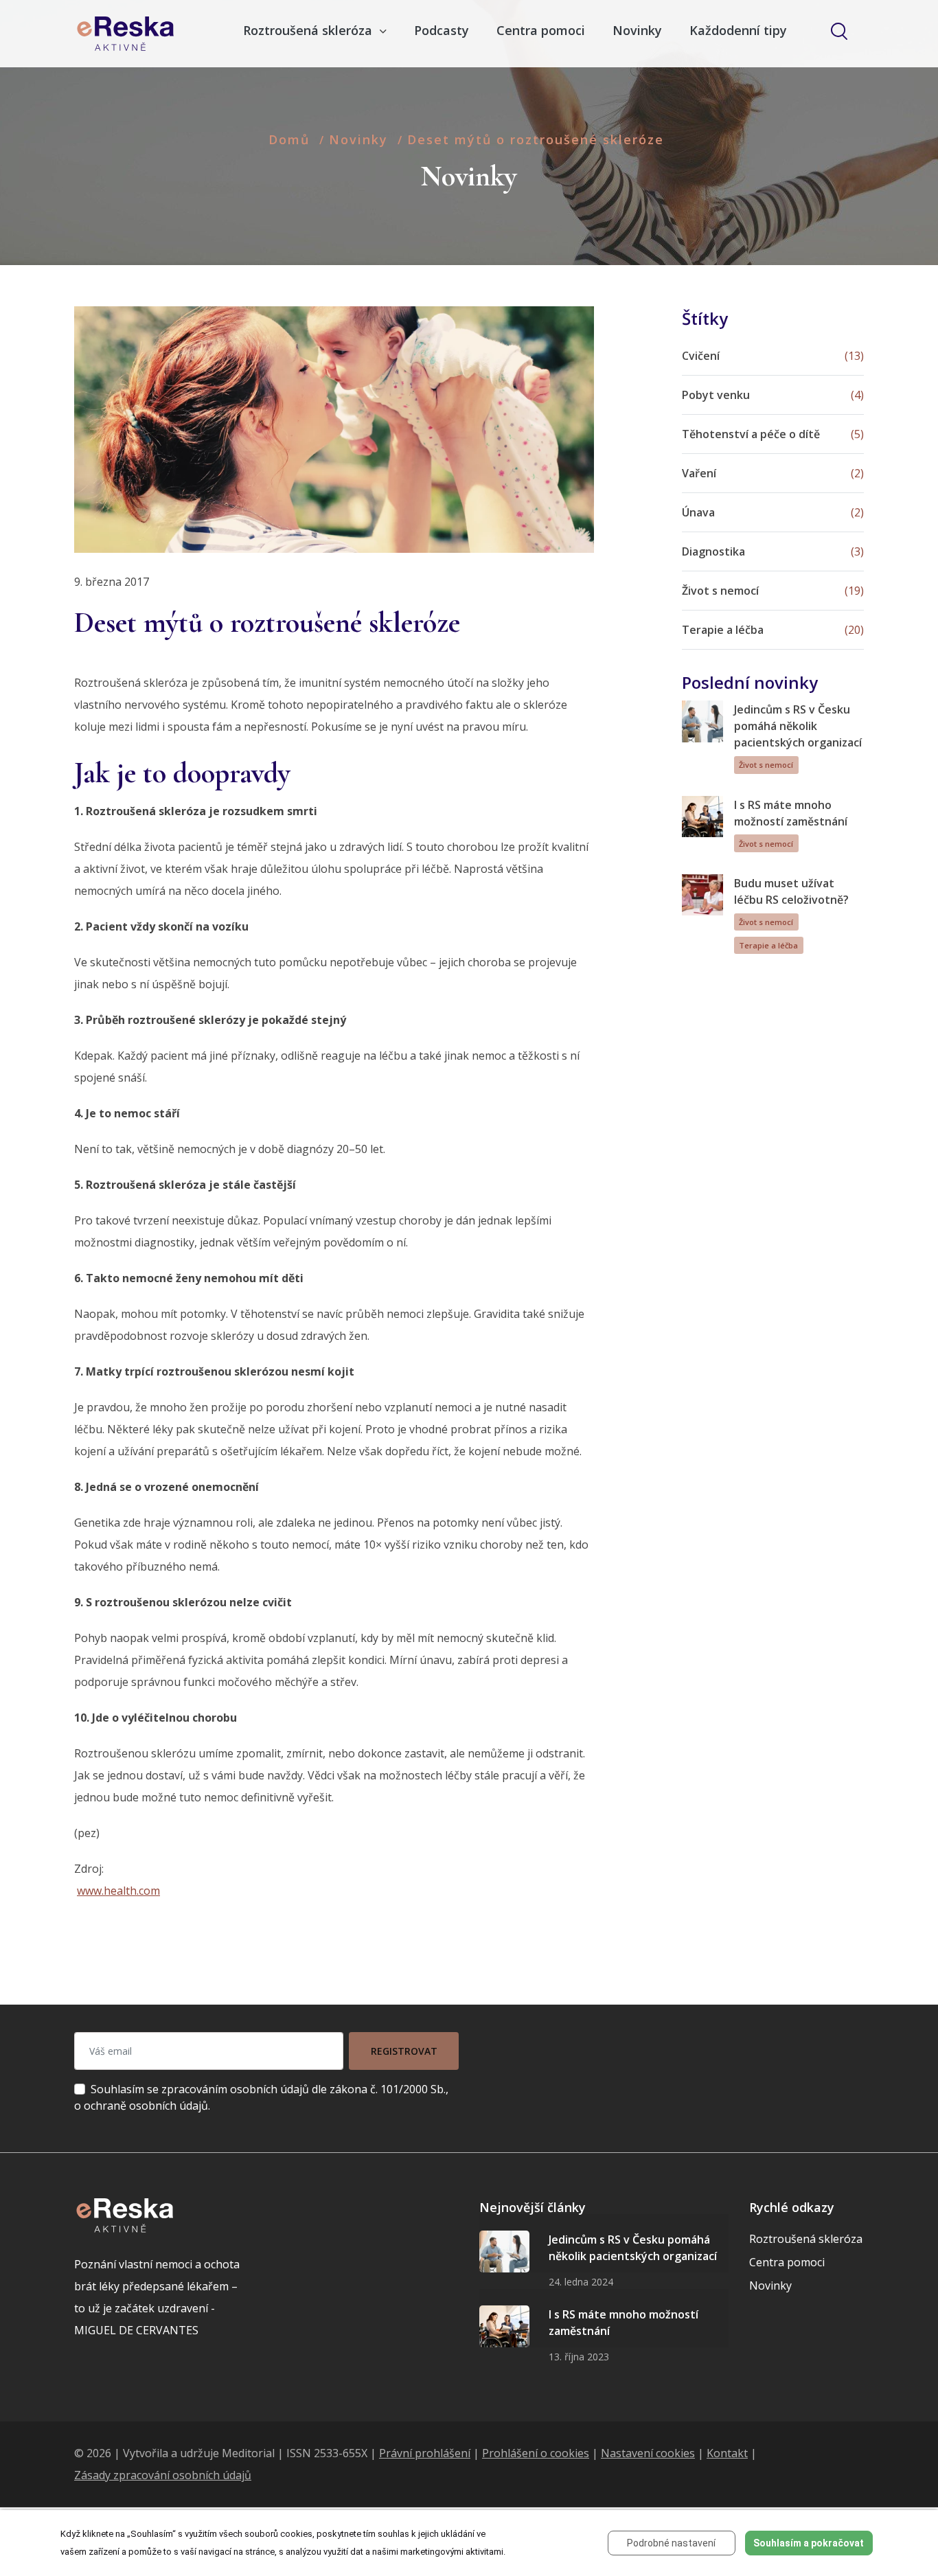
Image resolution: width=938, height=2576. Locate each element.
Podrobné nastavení (671, 2543)
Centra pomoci (541, 30)
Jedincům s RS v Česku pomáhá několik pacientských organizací (798, 726)
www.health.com (118, 1891)
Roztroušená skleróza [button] (309, 30)
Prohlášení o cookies (536, 2453)
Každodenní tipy (738, 30)
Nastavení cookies (648, 2453)
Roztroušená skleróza (806, 2239)
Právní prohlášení (425, 2453)
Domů (289, 139)
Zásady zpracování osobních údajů (163, 2475)
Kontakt (727, 2453)
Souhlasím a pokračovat (809, 2543)
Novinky (637, 30)
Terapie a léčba (768, 945)
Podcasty (442, 30)
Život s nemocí (766, 765)
